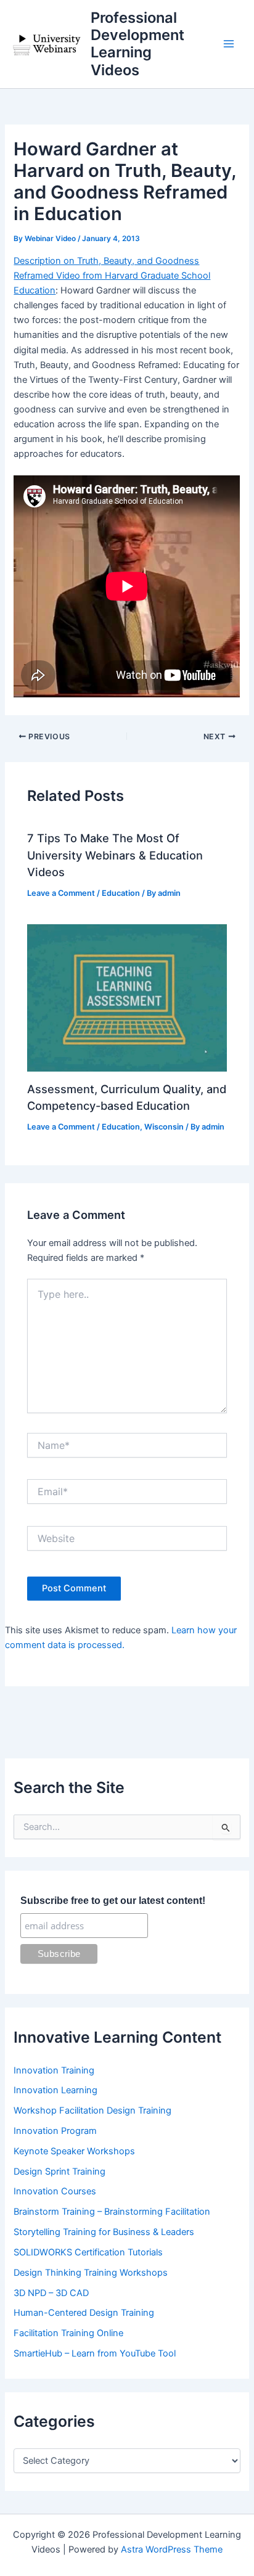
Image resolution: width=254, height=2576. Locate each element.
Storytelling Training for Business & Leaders (104, 2232)
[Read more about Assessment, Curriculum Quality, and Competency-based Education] (127, 998)
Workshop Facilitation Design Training (92, 2110)
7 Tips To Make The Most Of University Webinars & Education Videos (115, 855)
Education (121, 893)
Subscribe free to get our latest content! (113, 1901)
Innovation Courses (55, 2191)
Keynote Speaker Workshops (74, 2151)
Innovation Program (55, 2131)
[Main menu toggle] (229, 44)
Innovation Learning (55, 2090)
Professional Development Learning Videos (137, 44)
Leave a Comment (61, 893)
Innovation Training (54, 2070)
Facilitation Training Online (68, 2333)
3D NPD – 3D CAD (51, 2293)
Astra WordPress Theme (172, 2549)
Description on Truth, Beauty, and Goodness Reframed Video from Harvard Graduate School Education (112, 276)
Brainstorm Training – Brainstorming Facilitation (112, 2212)
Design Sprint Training (59, 2172)
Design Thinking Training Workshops (91, 2273)
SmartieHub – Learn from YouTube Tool (95, 2353)
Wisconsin (164, 1127)
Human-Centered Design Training (84, 2313)
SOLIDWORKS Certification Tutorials (88, 2252)
